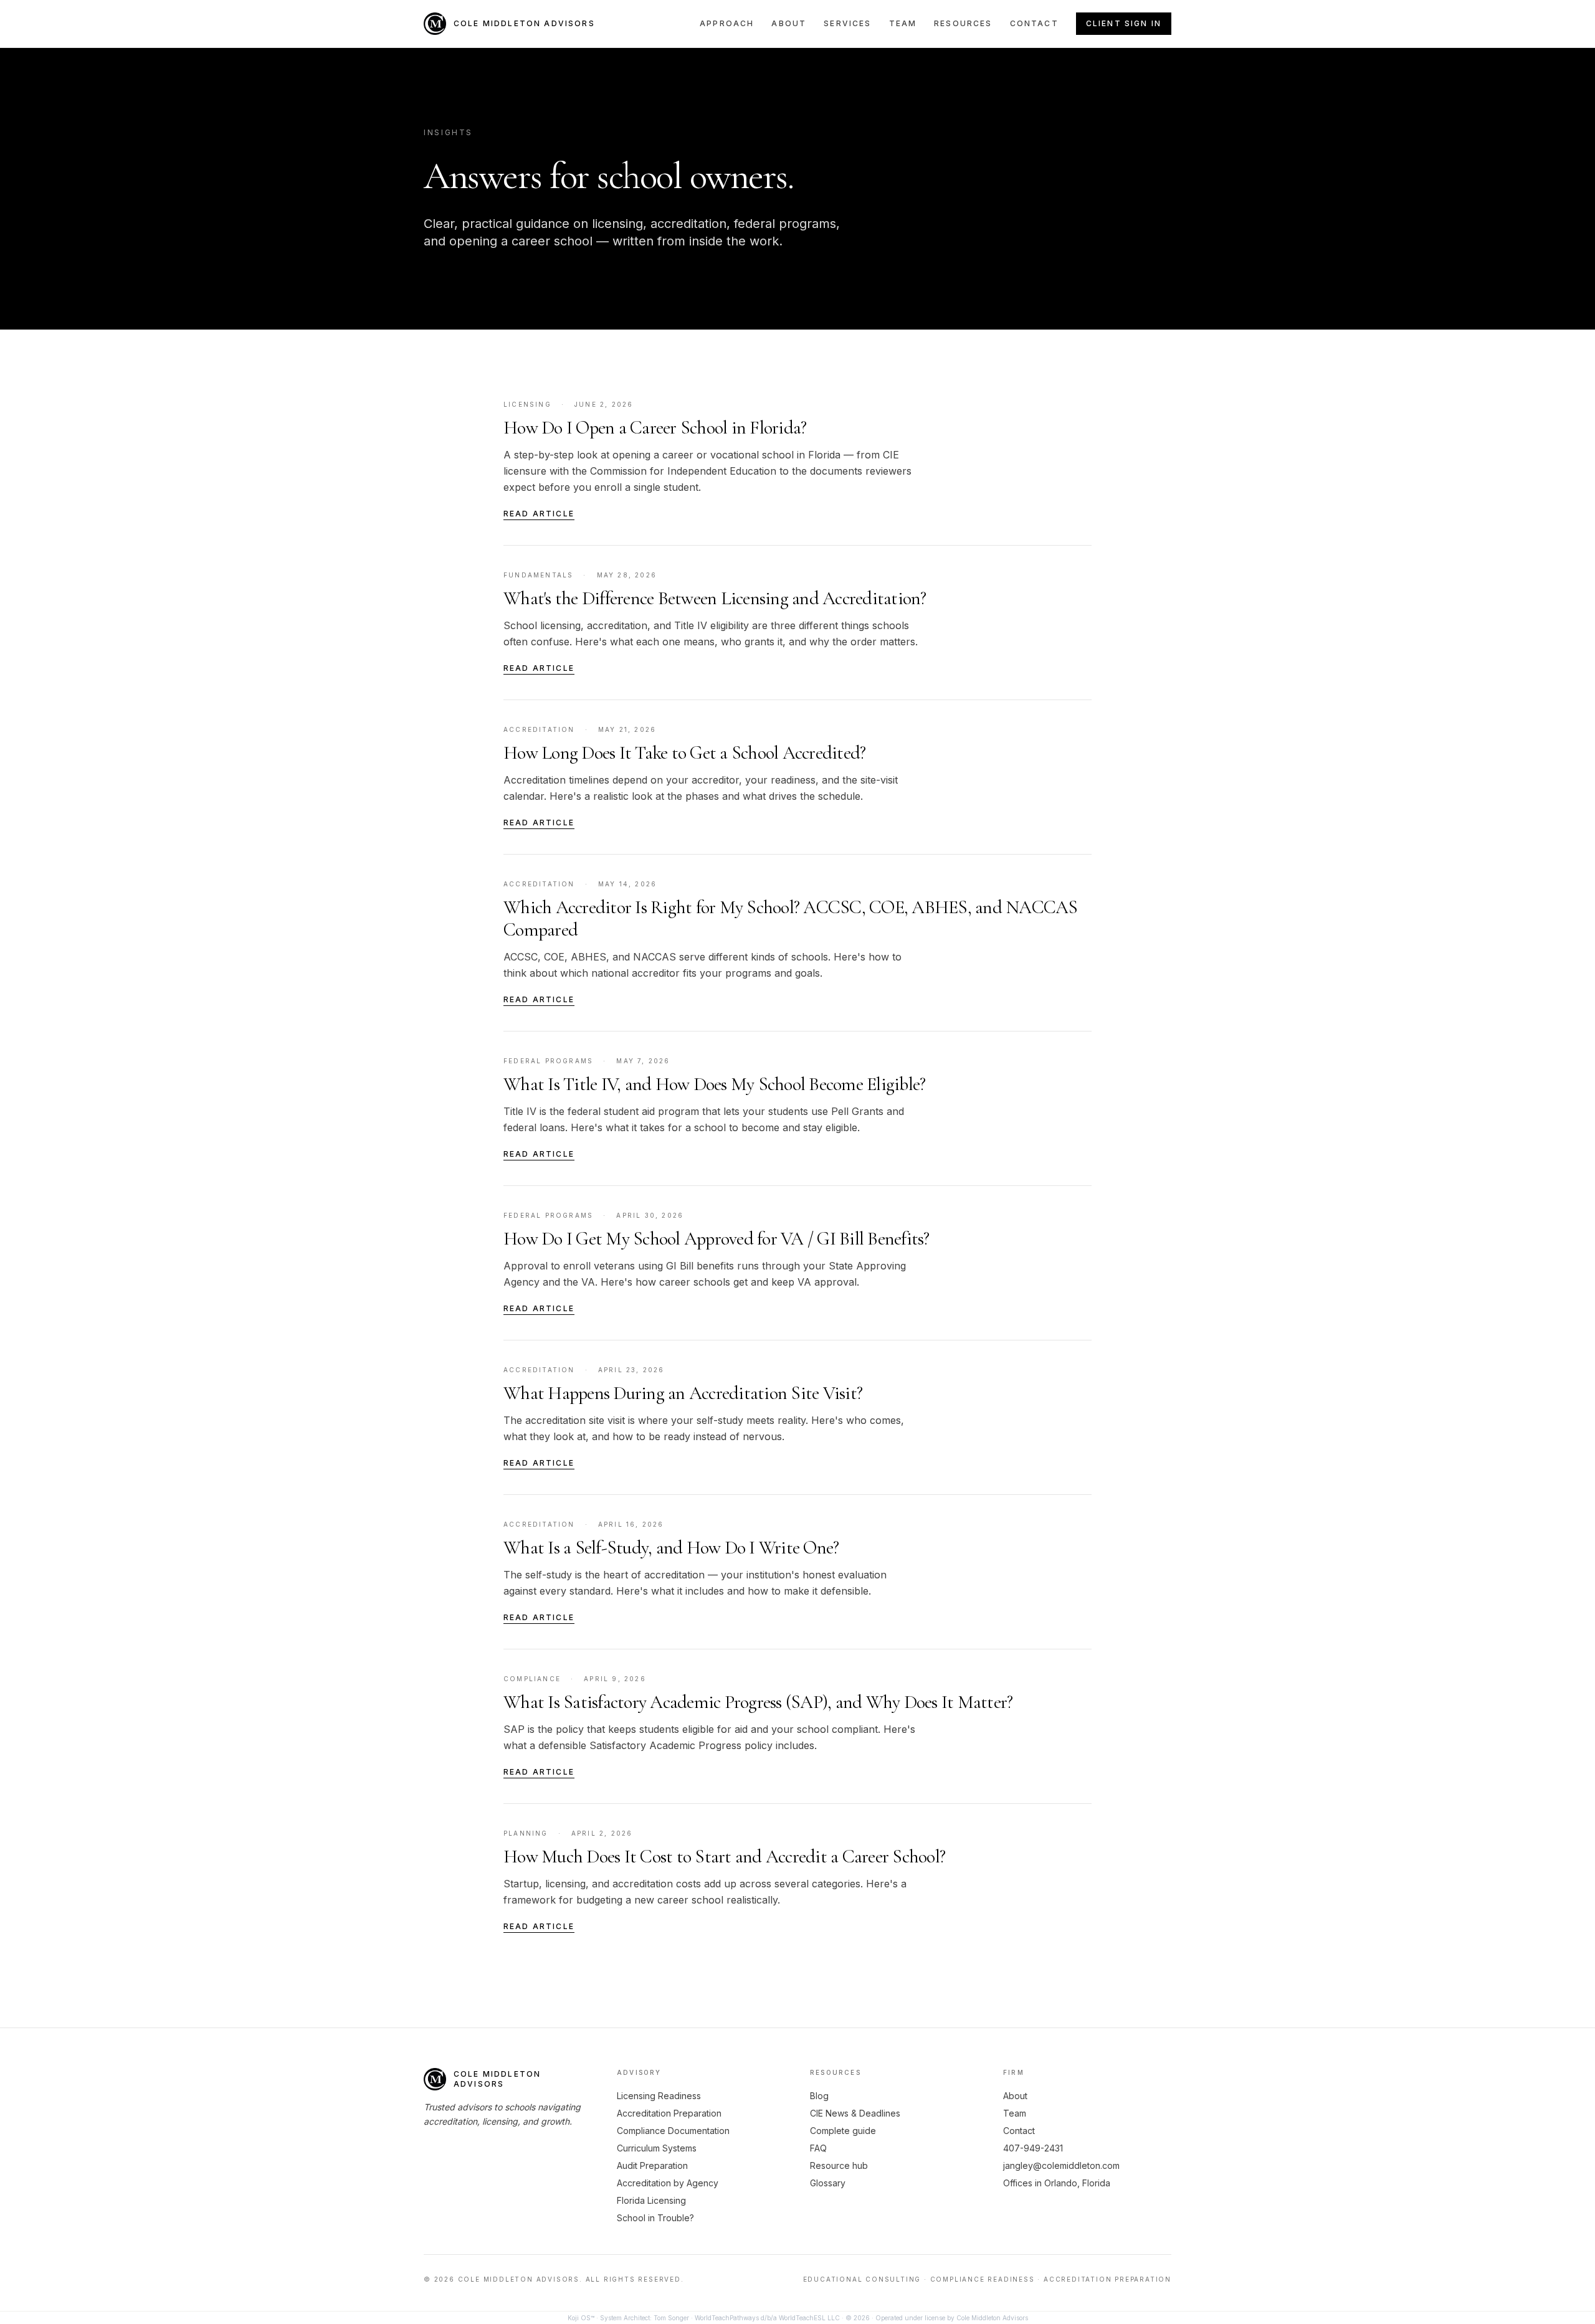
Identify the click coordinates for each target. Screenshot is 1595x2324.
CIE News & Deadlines (855, 2113)
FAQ (818, 2148)
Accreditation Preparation (669, 2113)
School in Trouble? (655, 2218)
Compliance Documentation (673, 2131)
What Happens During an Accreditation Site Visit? (683, 1393)
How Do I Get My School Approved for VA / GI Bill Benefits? (717, 1239)
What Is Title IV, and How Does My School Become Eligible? (714, 1084)
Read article (539, 514)
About (789, 23)
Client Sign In (1124, 23)
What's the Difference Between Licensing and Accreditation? (715, 598)
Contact (1034, 23)
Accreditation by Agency (668, 2183)
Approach (727, 23)
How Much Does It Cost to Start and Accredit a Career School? (724, 1857)
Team (903, 23)
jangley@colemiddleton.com (1061, 2165)
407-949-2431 (1033, 2148)
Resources (963, 23)
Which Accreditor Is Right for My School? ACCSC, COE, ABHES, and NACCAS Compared (791, 918)
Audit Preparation (652, 2165)
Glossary (828, 2183)
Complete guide (843, 2131)
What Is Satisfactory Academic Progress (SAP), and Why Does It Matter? (758, 1702)
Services (847, 23)
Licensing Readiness (659, 2096)
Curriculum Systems (657, 2148)
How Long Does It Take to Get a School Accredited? (684, 753)
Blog (819, 2096)
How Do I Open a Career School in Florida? (655, 428)
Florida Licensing (651, 2200)
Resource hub (839, 2165)
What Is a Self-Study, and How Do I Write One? (671, 1548)
